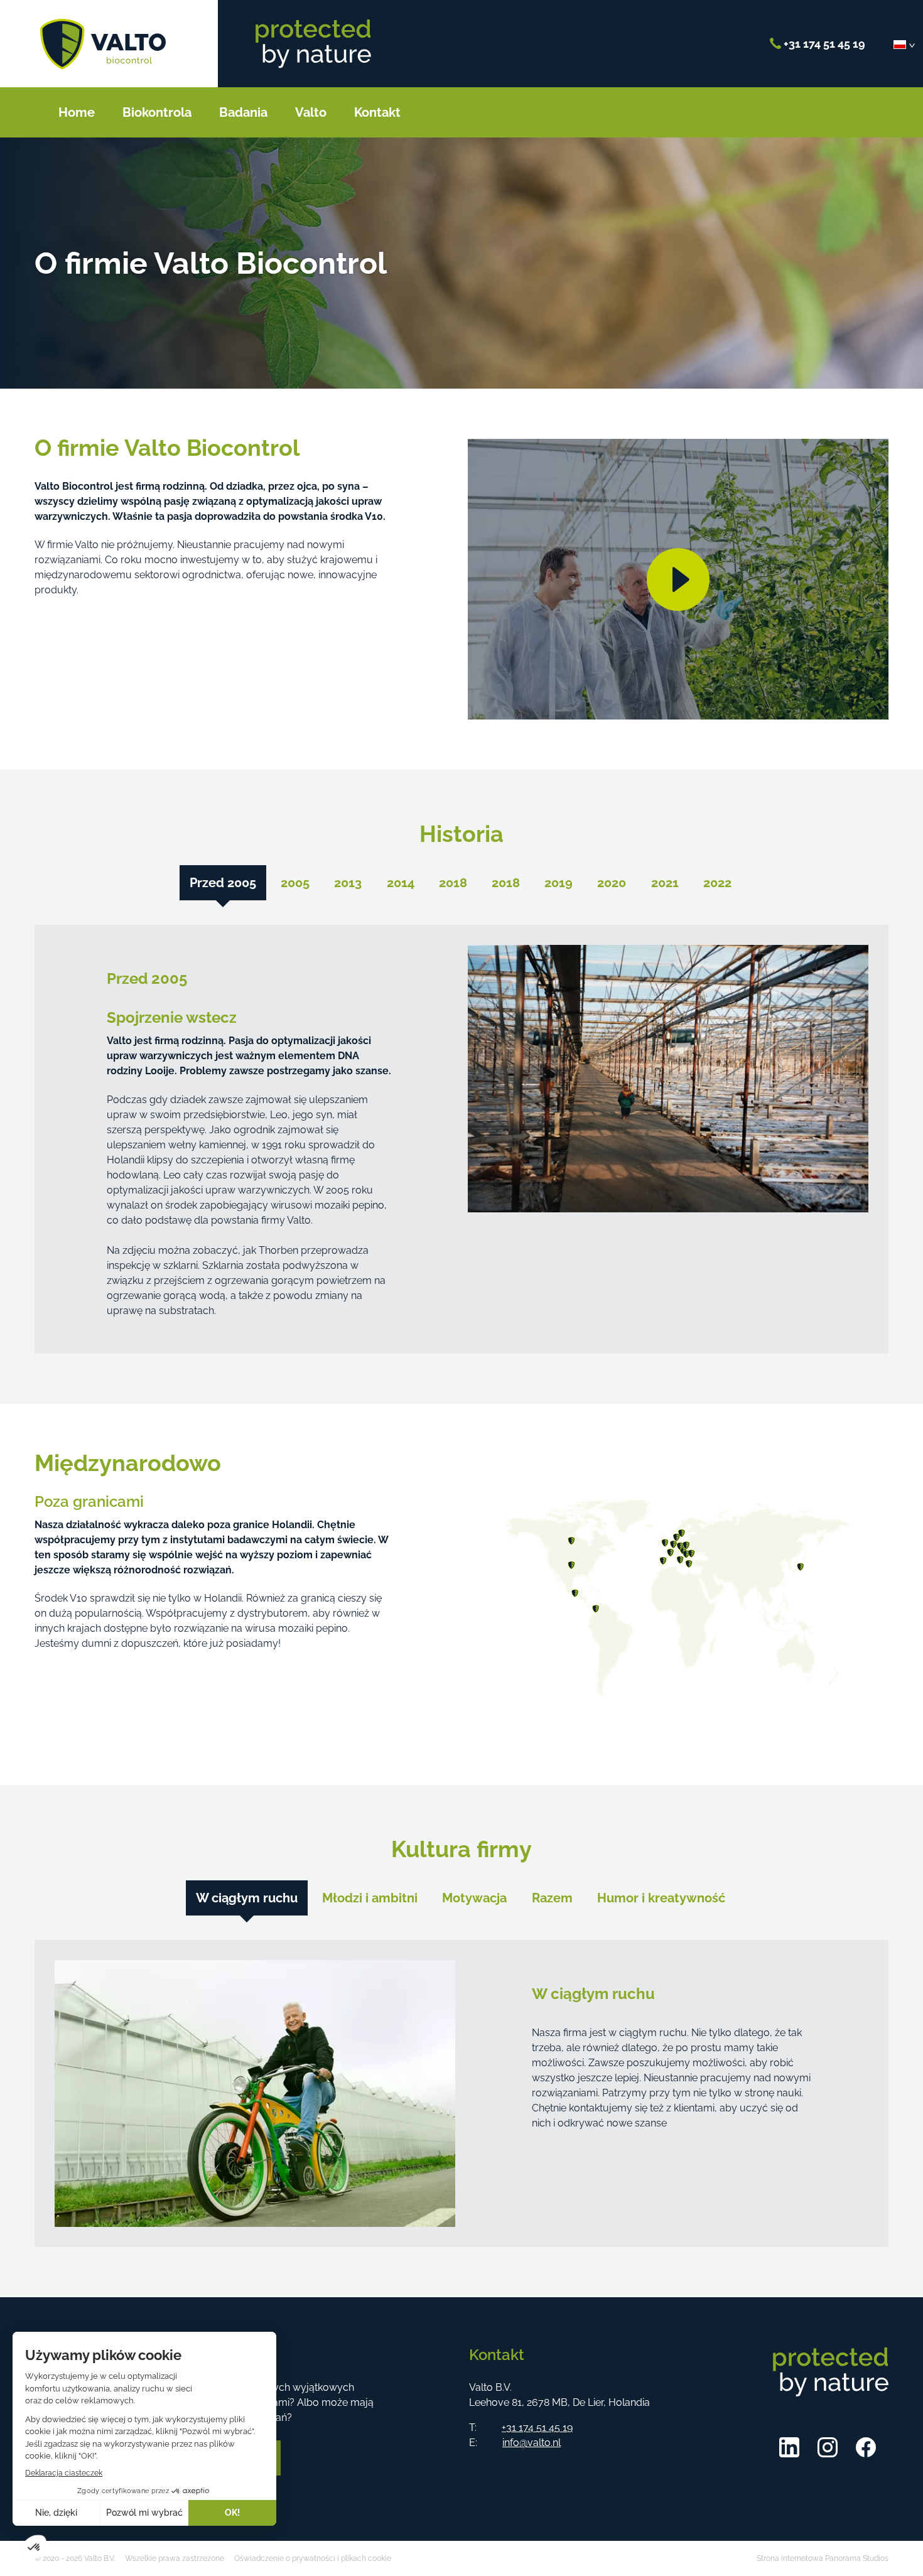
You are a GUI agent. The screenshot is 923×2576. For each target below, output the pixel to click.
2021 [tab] (665, 883)
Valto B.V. (103, 44)
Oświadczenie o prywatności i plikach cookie (313, 2558)
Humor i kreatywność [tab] (661, 1898)
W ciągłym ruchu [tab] (247, 1898)
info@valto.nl (532, 2443)
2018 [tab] (453, 883)
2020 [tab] (612, 883)
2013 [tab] (348, 883)
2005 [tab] (295, 883)
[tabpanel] (462, 1139)
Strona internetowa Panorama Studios (823, 2558)
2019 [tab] (559, 883)
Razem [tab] (552, 1898)
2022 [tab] (717, 883)
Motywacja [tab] (474, 1898)
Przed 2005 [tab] (223, 883)
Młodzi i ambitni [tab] (370, 1898)
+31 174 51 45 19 (823, 44)
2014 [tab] (401, 883)
